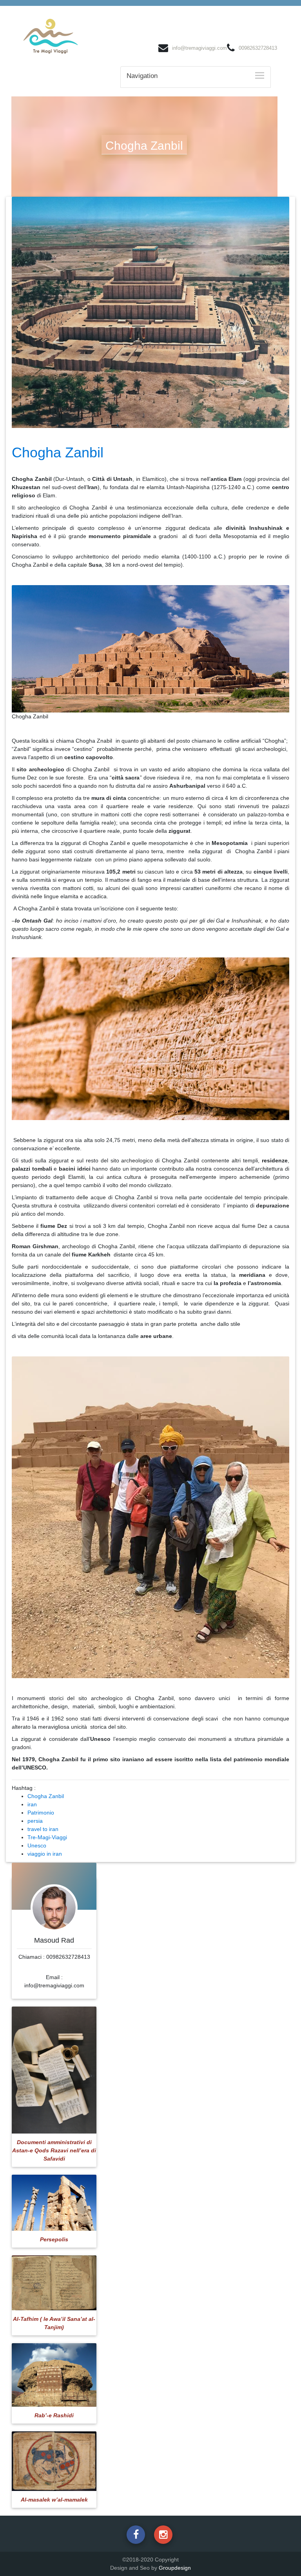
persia (35, 1821)
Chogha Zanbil (46, 1796)
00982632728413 (258, 48)
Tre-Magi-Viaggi (47, 1837)
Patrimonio (41, 1813)
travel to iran (43, 1829)
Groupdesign (175, 2568)
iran (32, 1804)
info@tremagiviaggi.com (199, 48)
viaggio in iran (45, 1854)
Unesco (37, 1845)
